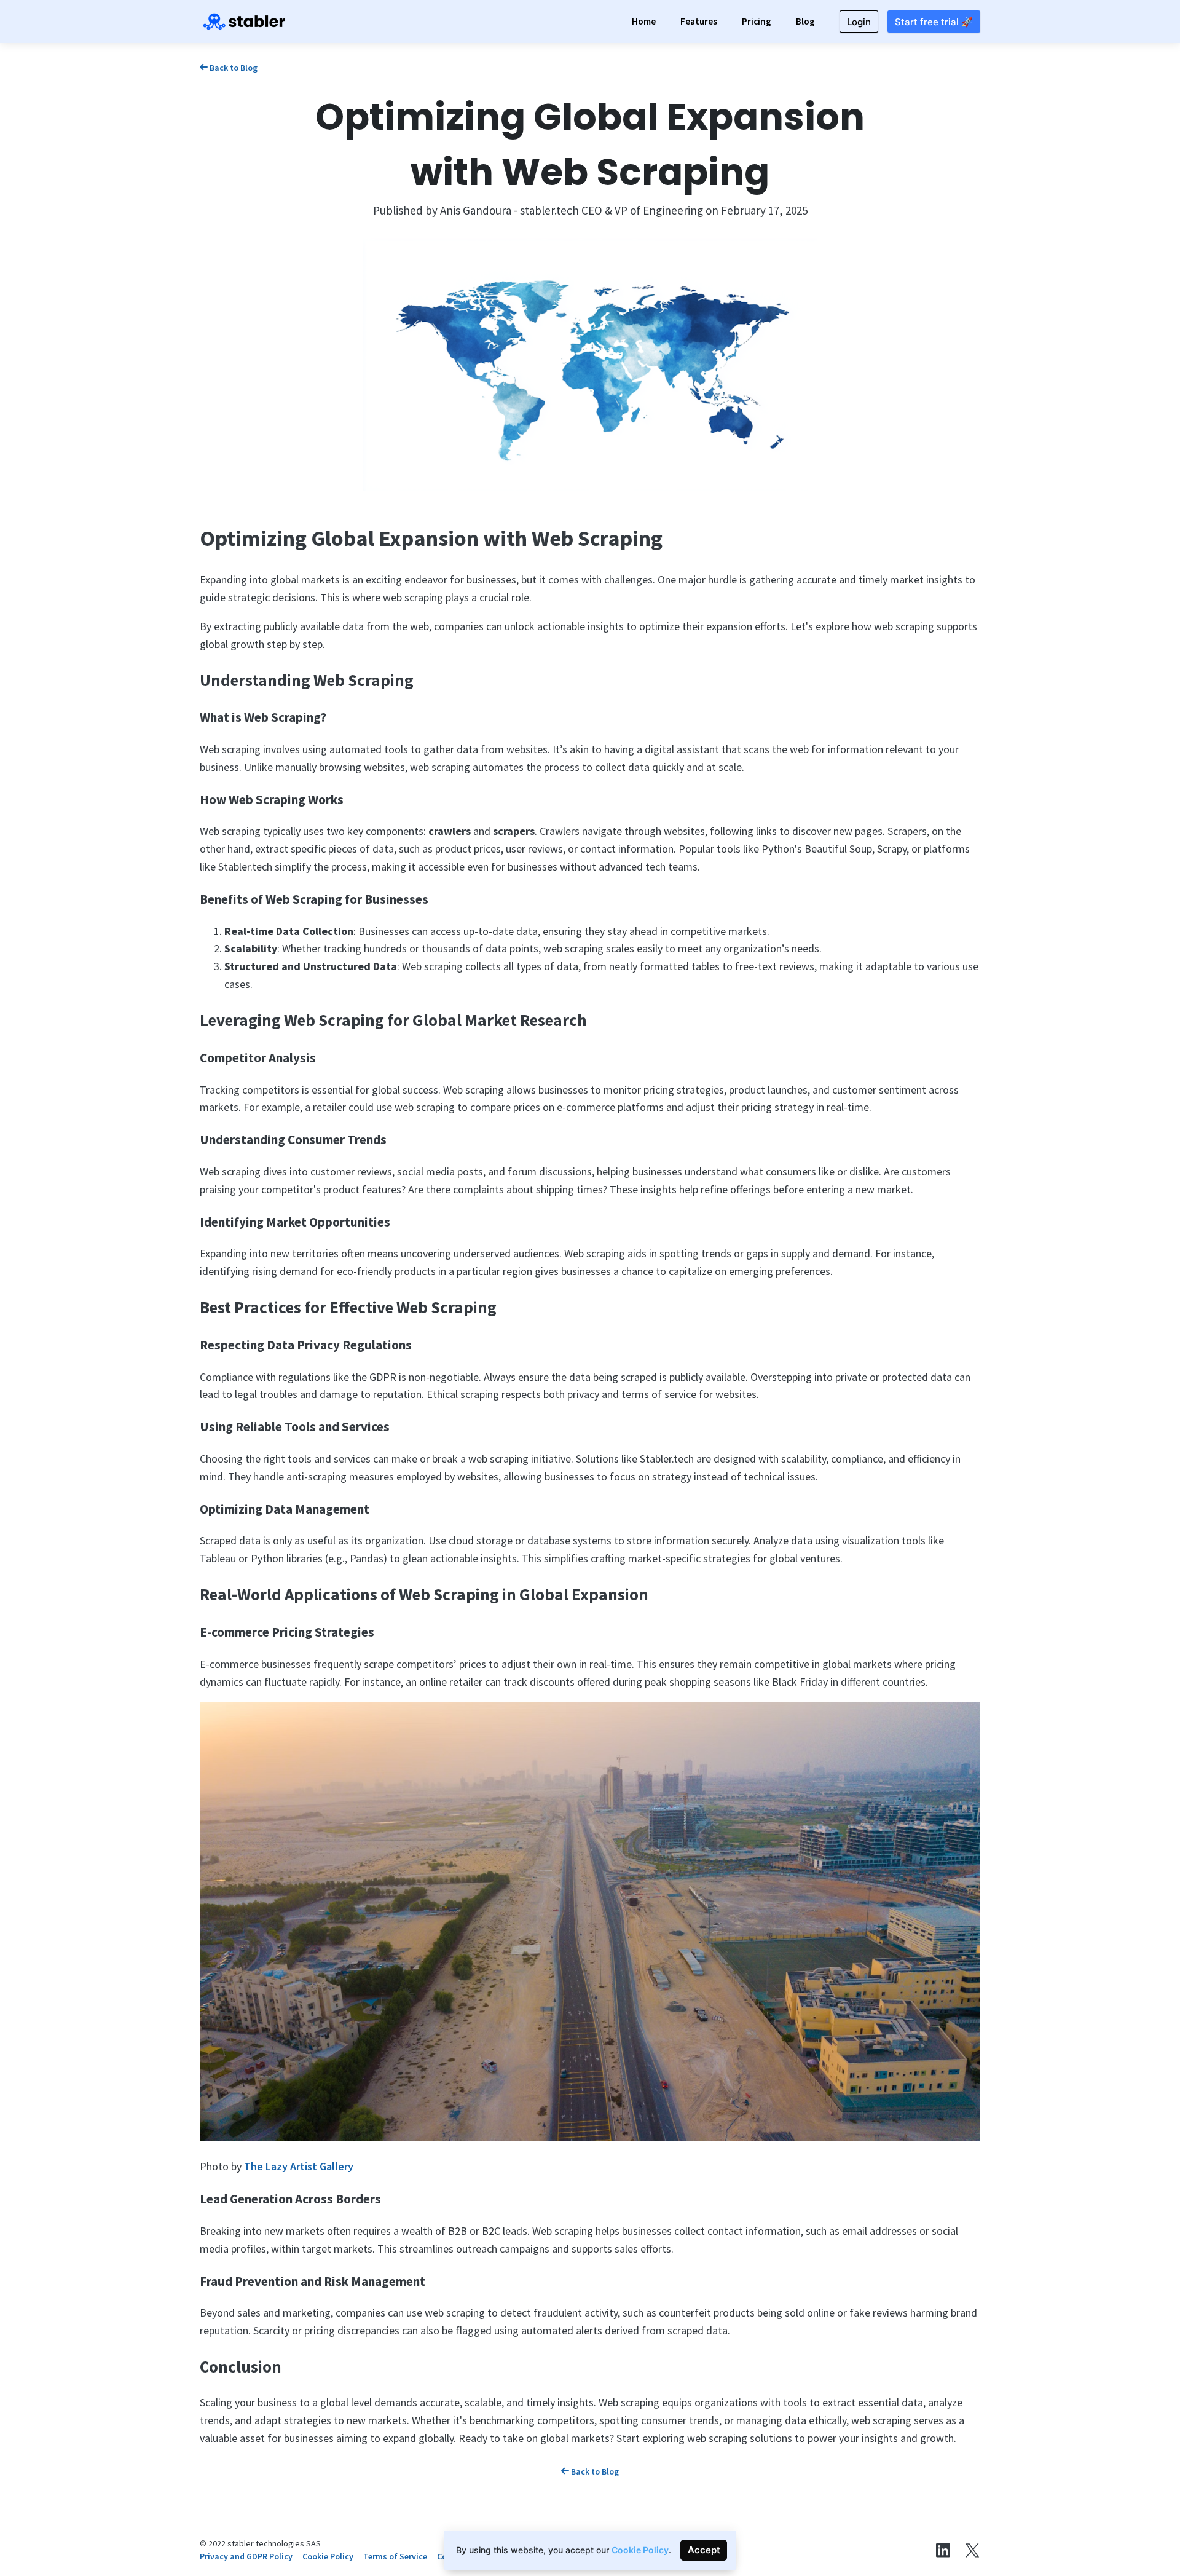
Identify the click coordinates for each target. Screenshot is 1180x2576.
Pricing (757, 21)
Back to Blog (233, 68)
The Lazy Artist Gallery (299, 2166)
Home (644, 21)
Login (859, 22)
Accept (704, 2550)
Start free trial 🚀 (934, 22)
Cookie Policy (328, 2556)
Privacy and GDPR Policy (246, 2556)
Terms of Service (395, 2556)
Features (699, 21)
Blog (805, 21)
